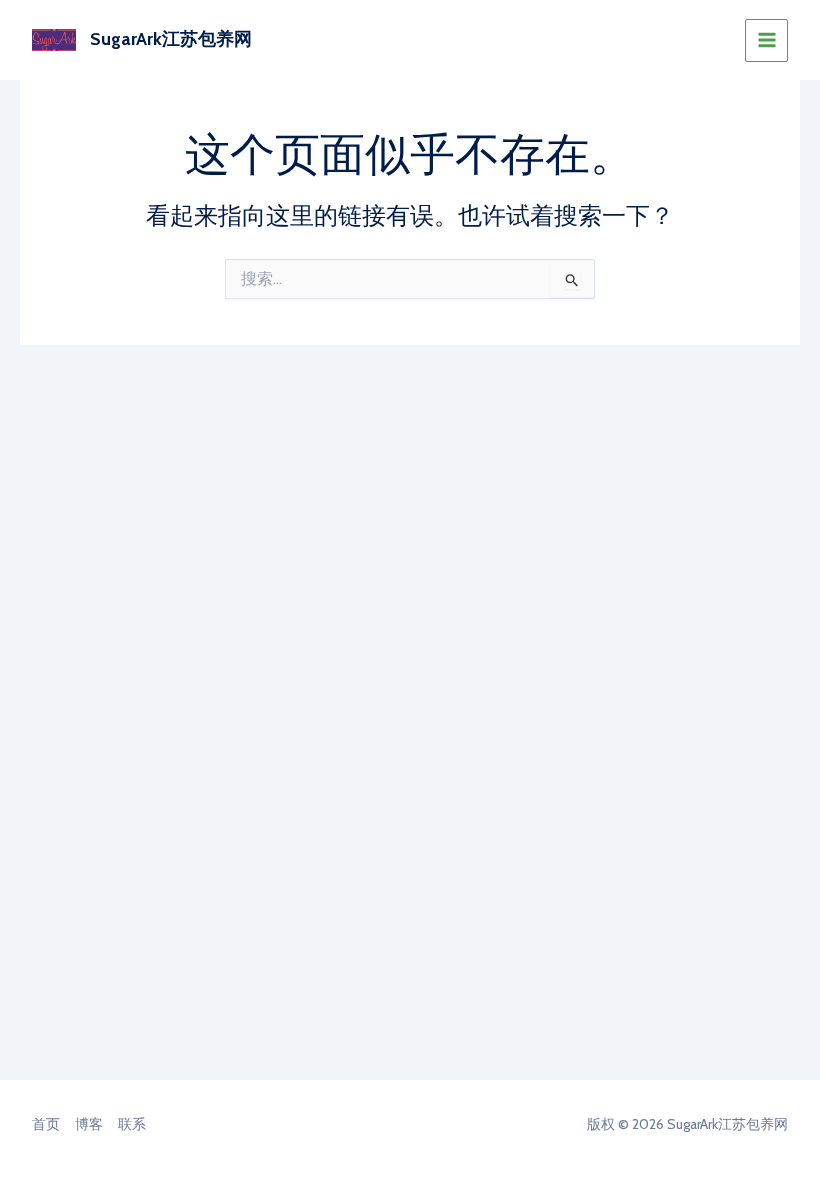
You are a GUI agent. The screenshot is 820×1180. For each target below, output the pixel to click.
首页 (46, 1124)
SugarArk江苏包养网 (171, 39)
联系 (132, 1124)
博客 (89, 1124)
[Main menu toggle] (766, 40)
